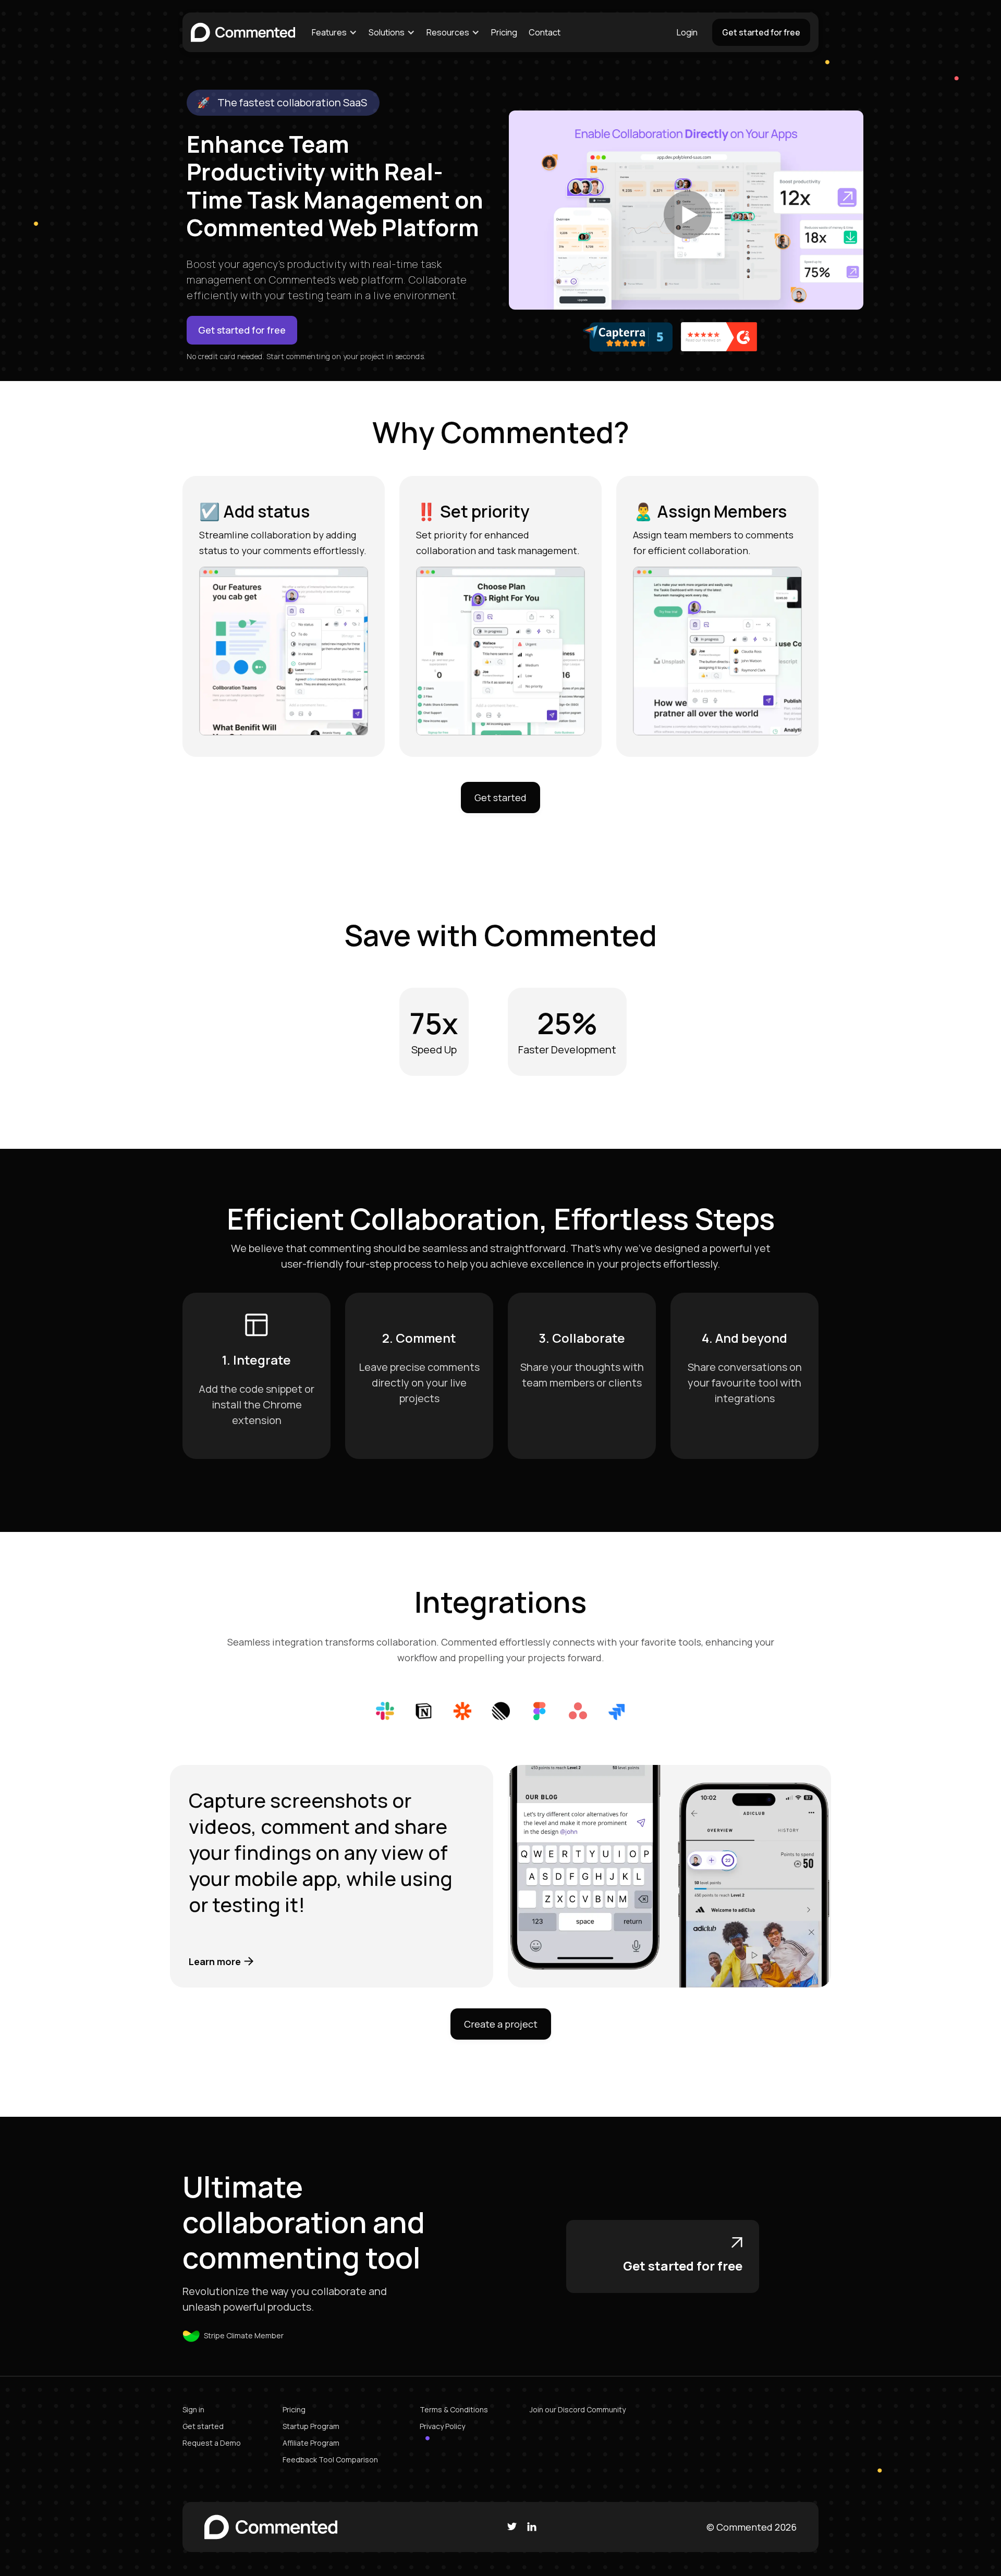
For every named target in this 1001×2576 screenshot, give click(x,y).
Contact (545, 32)
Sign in (193, 2409)
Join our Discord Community (578, 2409)
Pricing (504, 32)
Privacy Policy (442, 2426)
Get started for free (761, 32)
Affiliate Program (311, 2443)
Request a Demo (212, 2443)
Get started (500, 798)
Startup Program (311, 2426)
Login (687, 32)
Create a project (501, 2024)
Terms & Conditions (454, 2409)
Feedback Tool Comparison (330, 2460)
